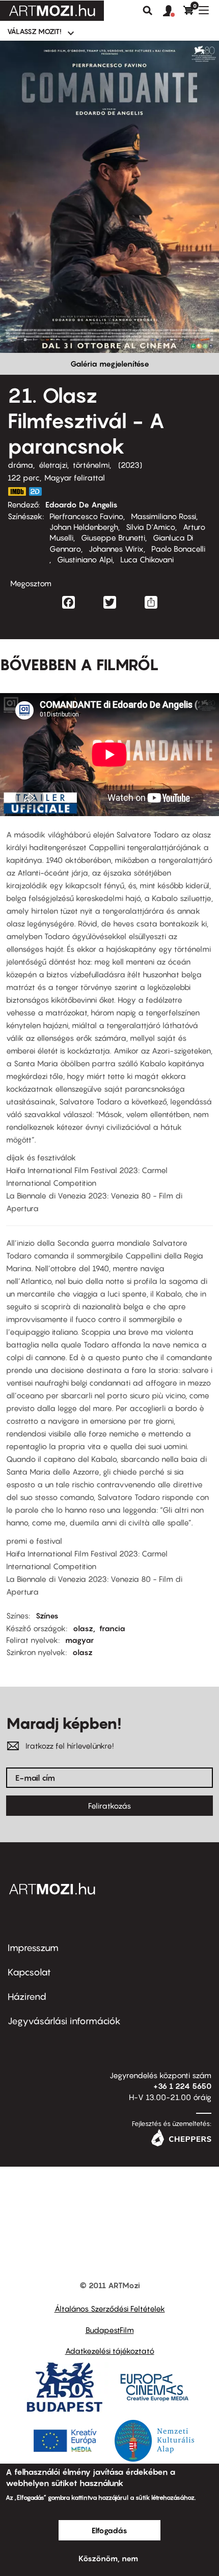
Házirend (27, 1997)
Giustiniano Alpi (85, 559)
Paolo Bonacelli (178, 549)
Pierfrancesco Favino (86, 516)
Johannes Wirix (116, 549)
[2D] (38, 491)
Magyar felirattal (75, 477)
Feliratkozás (109, 1806)
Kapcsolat (29, 1972)
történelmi (91, 465)
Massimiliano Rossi (163, 516)
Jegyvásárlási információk (64, 2021)
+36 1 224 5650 (182, 2086)
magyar (79, 1640)
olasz (83, 1628)
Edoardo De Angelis (81, 504)
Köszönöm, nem (108, 2558)
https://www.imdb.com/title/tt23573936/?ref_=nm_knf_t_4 (17, 491)
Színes (47, 1615)
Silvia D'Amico (150, 527)
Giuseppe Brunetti (113, 537)
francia (112, 1628)
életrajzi (53, 465)
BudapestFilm (110, 2330)
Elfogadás (109, 2530)
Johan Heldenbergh (84, 527)
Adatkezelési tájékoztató (110, 2351)
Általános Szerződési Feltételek (110, 2309)
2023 (130, 465)
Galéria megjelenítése (110, 364)
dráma (20, 465)
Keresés (148, 11)
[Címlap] (52, 11)
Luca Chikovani (147, 559)
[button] (173, 11)
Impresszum (33, 1948)
